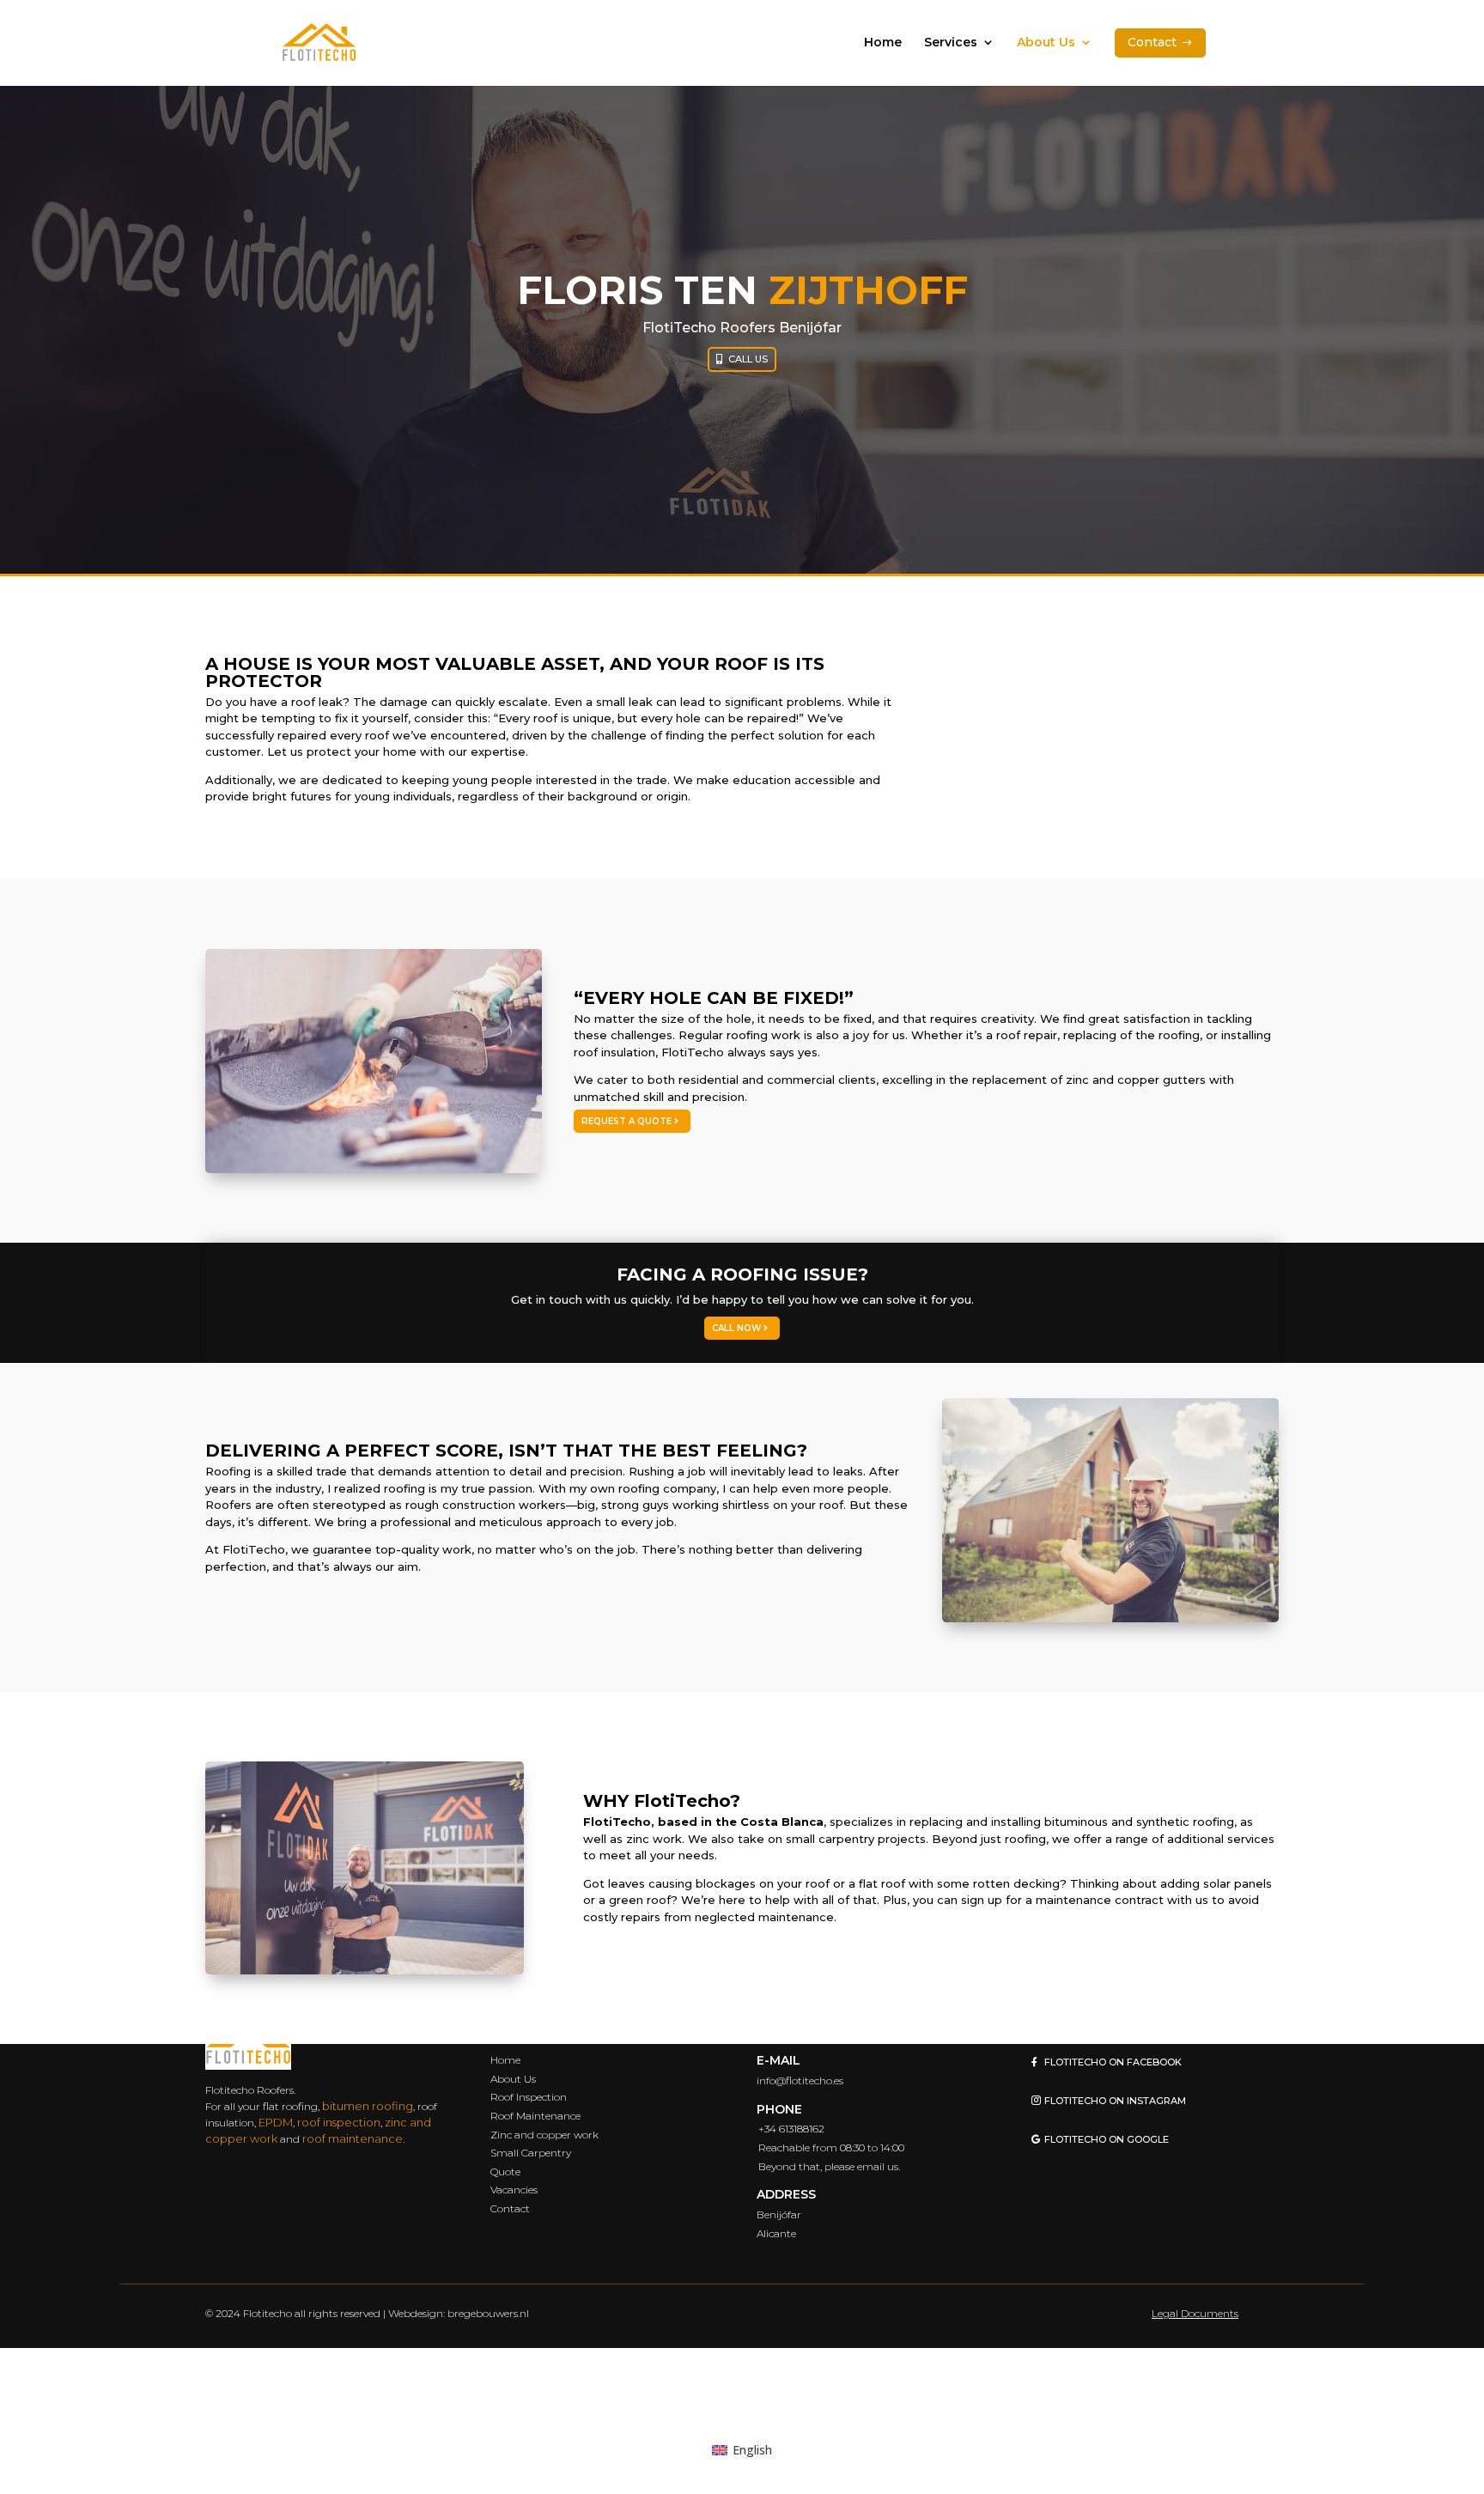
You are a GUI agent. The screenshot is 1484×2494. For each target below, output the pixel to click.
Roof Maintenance (535, 2115)
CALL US (748, 359)
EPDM (276, 2121)
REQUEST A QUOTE (626, 1121)
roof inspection (339, 2121)
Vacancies (514, 2190)
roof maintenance (353, 2138)
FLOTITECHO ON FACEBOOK (1113, 2062)
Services (951, 42)
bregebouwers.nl (488, 2313)
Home (883, 42)
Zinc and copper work (544, 2134)
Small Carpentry (531, 2153)
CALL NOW (736, 1328)
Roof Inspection (529, 2097)
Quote (505, 2171)
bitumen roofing (368, 2105)
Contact (510, 2208)
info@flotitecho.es (800, 2080)
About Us (1046, 42)
